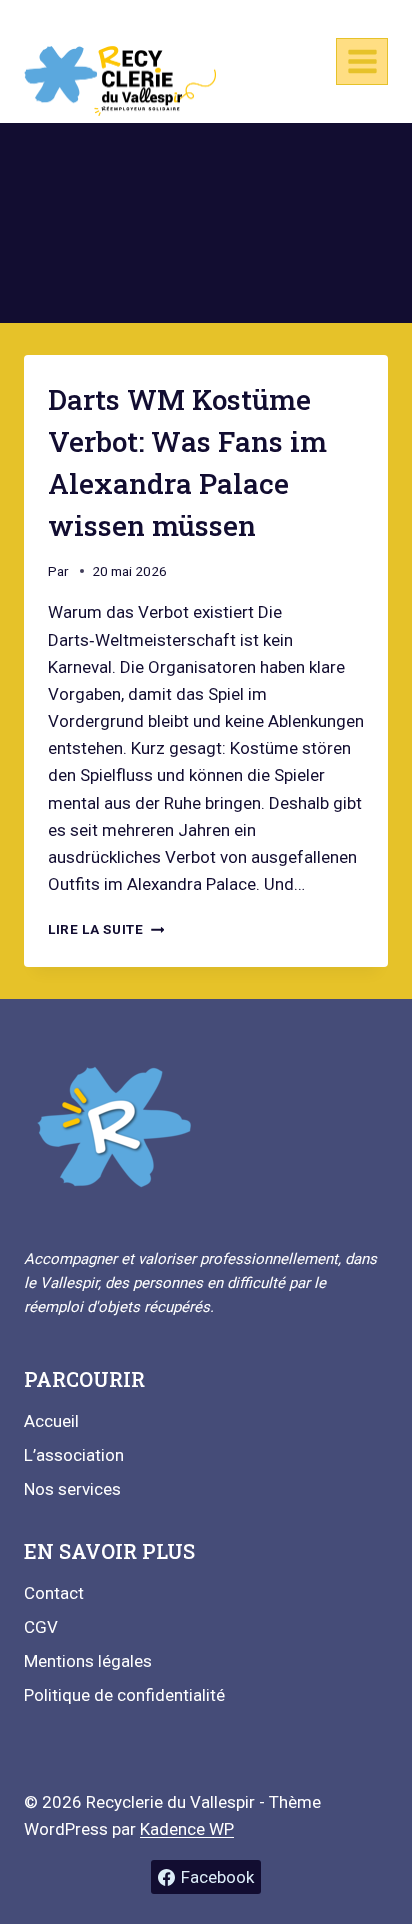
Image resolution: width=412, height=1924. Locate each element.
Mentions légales (88, 1661)
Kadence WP (187, 1829)
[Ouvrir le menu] (362, 61)
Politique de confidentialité (124, 1695)
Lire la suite (106, 929)
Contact (54, 1593)
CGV (41, 1627)
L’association (74, 1455)
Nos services (72, 1489)
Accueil (51, 1421)
